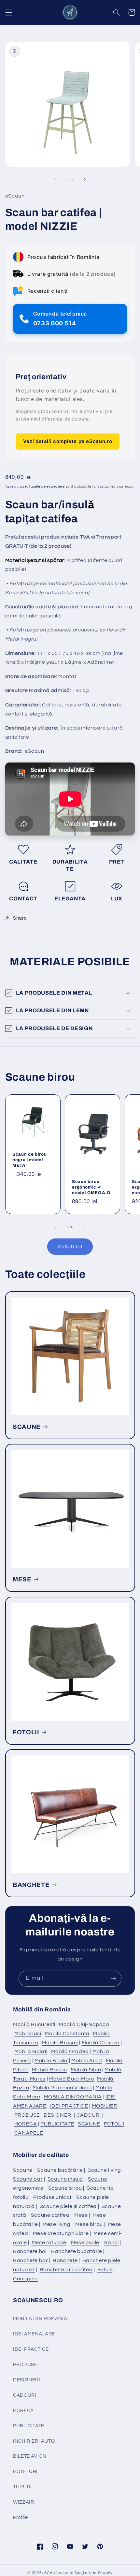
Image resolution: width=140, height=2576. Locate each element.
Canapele (25, 2279)
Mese (81, 2215)
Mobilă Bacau (49, 2070)
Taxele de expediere (47, 487)
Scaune (23, 2170)
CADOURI (89, 2115)
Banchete (65, 2260)
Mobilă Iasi (28, 2034)
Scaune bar (28, 2179)
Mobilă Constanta (67, 2034)
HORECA (26, 2124)
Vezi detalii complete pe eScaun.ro (68, 441)
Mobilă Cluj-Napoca (84, 2024)
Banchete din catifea (66, 2270)
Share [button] (20, 918)
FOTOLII (26, 1732)
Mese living (56, 2224)
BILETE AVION (30, 2456)
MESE (22, 1579)
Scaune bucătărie (60, 2170)
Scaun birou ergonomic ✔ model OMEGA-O (91, 1187)
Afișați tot (70, 1247)
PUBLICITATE (57, 2124)
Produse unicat (52, 2197)
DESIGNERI (58, 2115)
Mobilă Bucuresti (34, 2024)
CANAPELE (29, 2133)
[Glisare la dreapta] (85, 179)
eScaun (35, 751)
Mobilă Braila (51, 2061)
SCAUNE (27, 1427)
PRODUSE (27, 2115)
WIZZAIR (23, 2502)
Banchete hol (30, 2251)
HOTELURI (25, 2472)
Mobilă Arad (87, 2061)
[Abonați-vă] (114, 1979)
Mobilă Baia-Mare (72, 2079)
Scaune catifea (50, 2215)
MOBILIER (105, 2106)
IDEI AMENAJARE (34, 2334)
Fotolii (105, 2270)
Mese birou (89, 2224)
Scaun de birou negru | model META (29, 1160)
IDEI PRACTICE (69, 2106)
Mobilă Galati (31, 2051)
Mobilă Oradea (70, 2051)
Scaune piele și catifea (68, 2206)
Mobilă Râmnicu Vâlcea (62, 2088)
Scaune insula (65, 2179)
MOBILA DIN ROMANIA (73, 2097)
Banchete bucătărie (77, 2251)
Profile (20, 2517)
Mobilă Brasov (60, 2043)
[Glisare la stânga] (55, 179)
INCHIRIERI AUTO (34, 2441)
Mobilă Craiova (101, 2043)
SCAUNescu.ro (59, 2573)
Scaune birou (65, 2188)
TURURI (22, 2487)
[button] (8, 12)
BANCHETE (31, 1885)
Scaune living (104, 2170)
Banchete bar (31, 2260)
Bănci (112, 2243)
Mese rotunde (49, 2243)
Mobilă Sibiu (86, 2070)
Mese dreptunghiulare (61, 2233)
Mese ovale (85, 2243)
